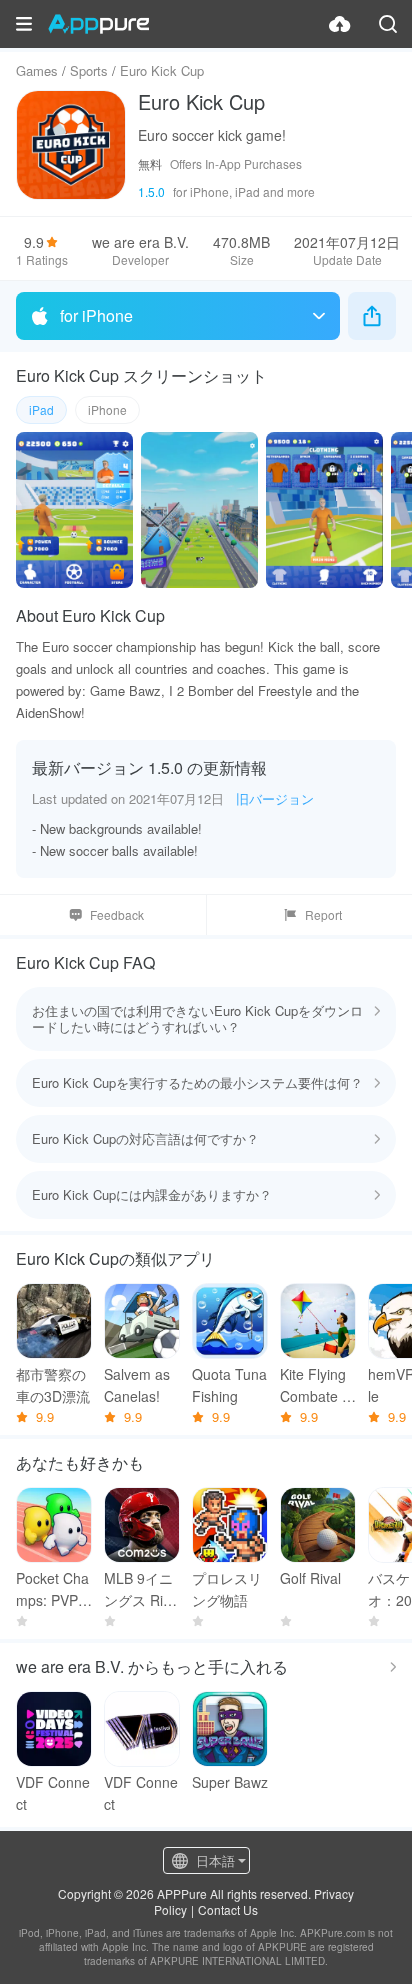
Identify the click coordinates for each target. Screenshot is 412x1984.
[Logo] (98, 24)
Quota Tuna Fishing (229, 1385)
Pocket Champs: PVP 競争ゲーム (52, 1589)
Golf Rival (310, 1578)
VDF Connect (53, 1793)
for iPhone (96, 315)
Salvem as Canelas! (137, 1385)
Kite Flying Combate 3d (315, 1385)
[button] (24, 24)
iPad (41, 409)
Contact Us (228, 1909)
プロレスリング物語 (227, 1589)
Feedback (117, 914)
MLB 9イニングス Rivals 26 (141, 1589)
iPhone (107, 409)
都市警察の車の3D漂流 (53, 1385)
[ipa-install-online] (340, 24)
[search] (388, 24)
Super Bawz (230, 1782)
